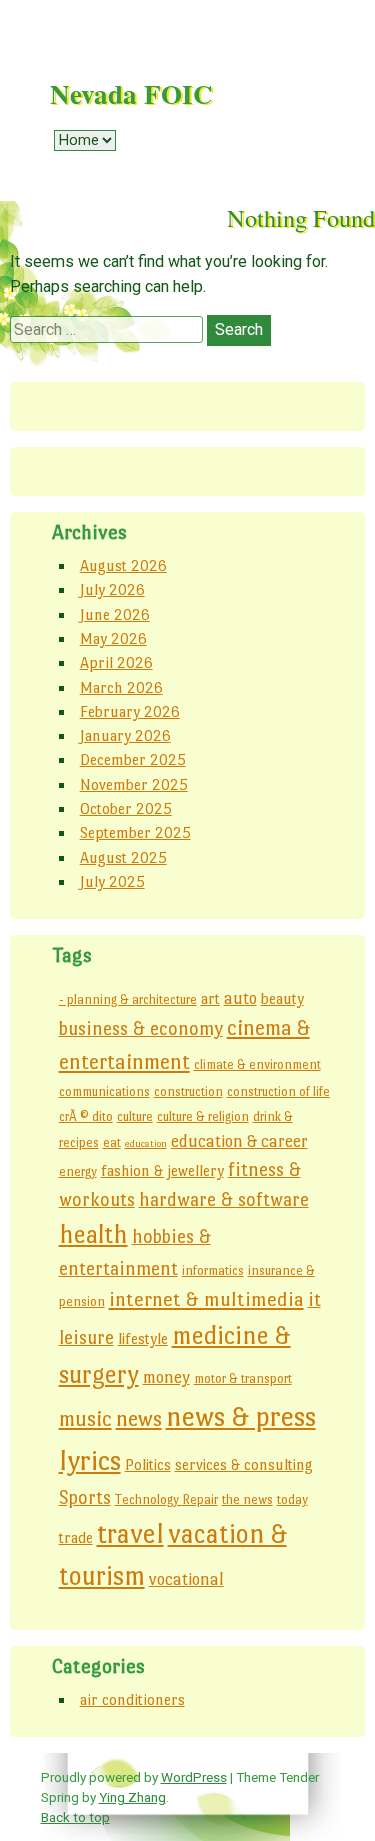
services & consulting (244, 1464)
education (146, 1143)
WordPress (194, 1777)
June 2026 (115, 614)
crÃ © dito (86, 1116)
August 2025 (123, 857)
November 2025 (134, 784)
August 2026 (123, 565)
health (93, 1234)
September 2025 (135, 832)
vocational (186, 1579)
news (139, 1418)
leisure (86, 1337)
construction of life (278, 1091)
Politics (148, 1464)
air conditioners (132, 1699)
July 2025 (112, 881)
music (85, 1419)
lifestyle (143, 1338)
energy (78, 1171)
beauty (282, 998)
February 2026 (130, 711)
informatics (213, 1270)
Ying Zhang (132, 1797)
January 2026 (125, 735)
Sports (85, 1497)
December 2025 (133, 759)
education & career (239, 1141)
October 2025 (126, 808)
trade (76, 1537)
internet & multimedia (206, 1299)
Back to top (75, 1817)
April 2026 (116, 662)
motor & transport (243, 1378)
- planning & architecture (128, 999)
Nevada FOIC (131, 93)
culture (135, 1116)
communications (104, 1091)
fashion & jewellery (162, 1170)
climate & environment (257, 1064)
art (210, 998)
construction (188, 1091)
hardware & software (224, 1199)
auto (240, 998)
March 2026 (121, 687)
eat (112, 1142)
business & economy (141, 1028)
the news (247, 1499)
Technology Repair (166, 1499)
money (166, 1377)
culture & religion (203, 1116)
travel (130, 1533)
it (314, 1299)
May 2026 (113, 638)
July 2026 (112, 589)
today (292, 1499)
